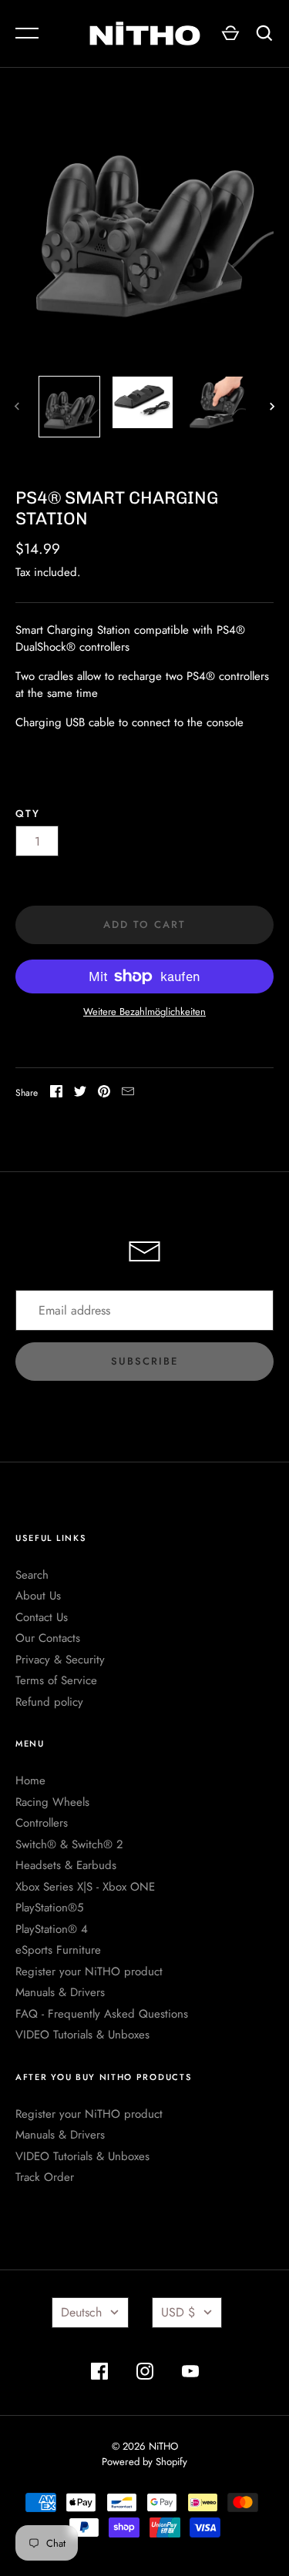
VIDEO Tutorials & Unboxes (82, 2035)
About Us (38, 1596)
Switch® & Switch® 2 (69, 1844)
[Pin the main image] (104, 1094)
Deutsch (81, 2312)
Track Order (45, 2177)
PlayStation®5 (49, 1908)
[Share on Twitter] (80, 1094)
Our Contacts (48, 1638)
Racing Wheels (52, 1802)
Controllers (42, 1823)
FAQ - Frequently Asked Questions (102, 2014)
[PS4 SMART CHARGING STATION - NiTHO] (143, 402)
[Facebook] (99, 2374)
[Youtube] (190, 2374)
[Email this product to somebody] (128, 1094)
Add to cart (144, 925)
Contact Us (42, 1617)
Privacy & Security (60, 1660)
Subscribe (144, 1361)
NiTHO (163, 2446)
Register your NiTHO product (89, 1971)
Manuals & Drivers (60, 1992)
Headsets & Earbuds (66, 1865)
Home (30, 1780)
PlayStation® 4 (52, 1929)
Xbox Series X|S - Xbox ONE (85, 1887)
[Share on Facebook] (56, 1094)
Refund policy (49, 1702)
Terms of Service (56, 1680)
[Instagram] (145, 2374)
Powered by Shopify (144, 2462)
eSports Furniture (58, 1950)
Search (32, 1575)
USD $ (178, 2312)
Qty (28, 814)
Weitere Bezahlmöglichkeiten (144, 1012)
